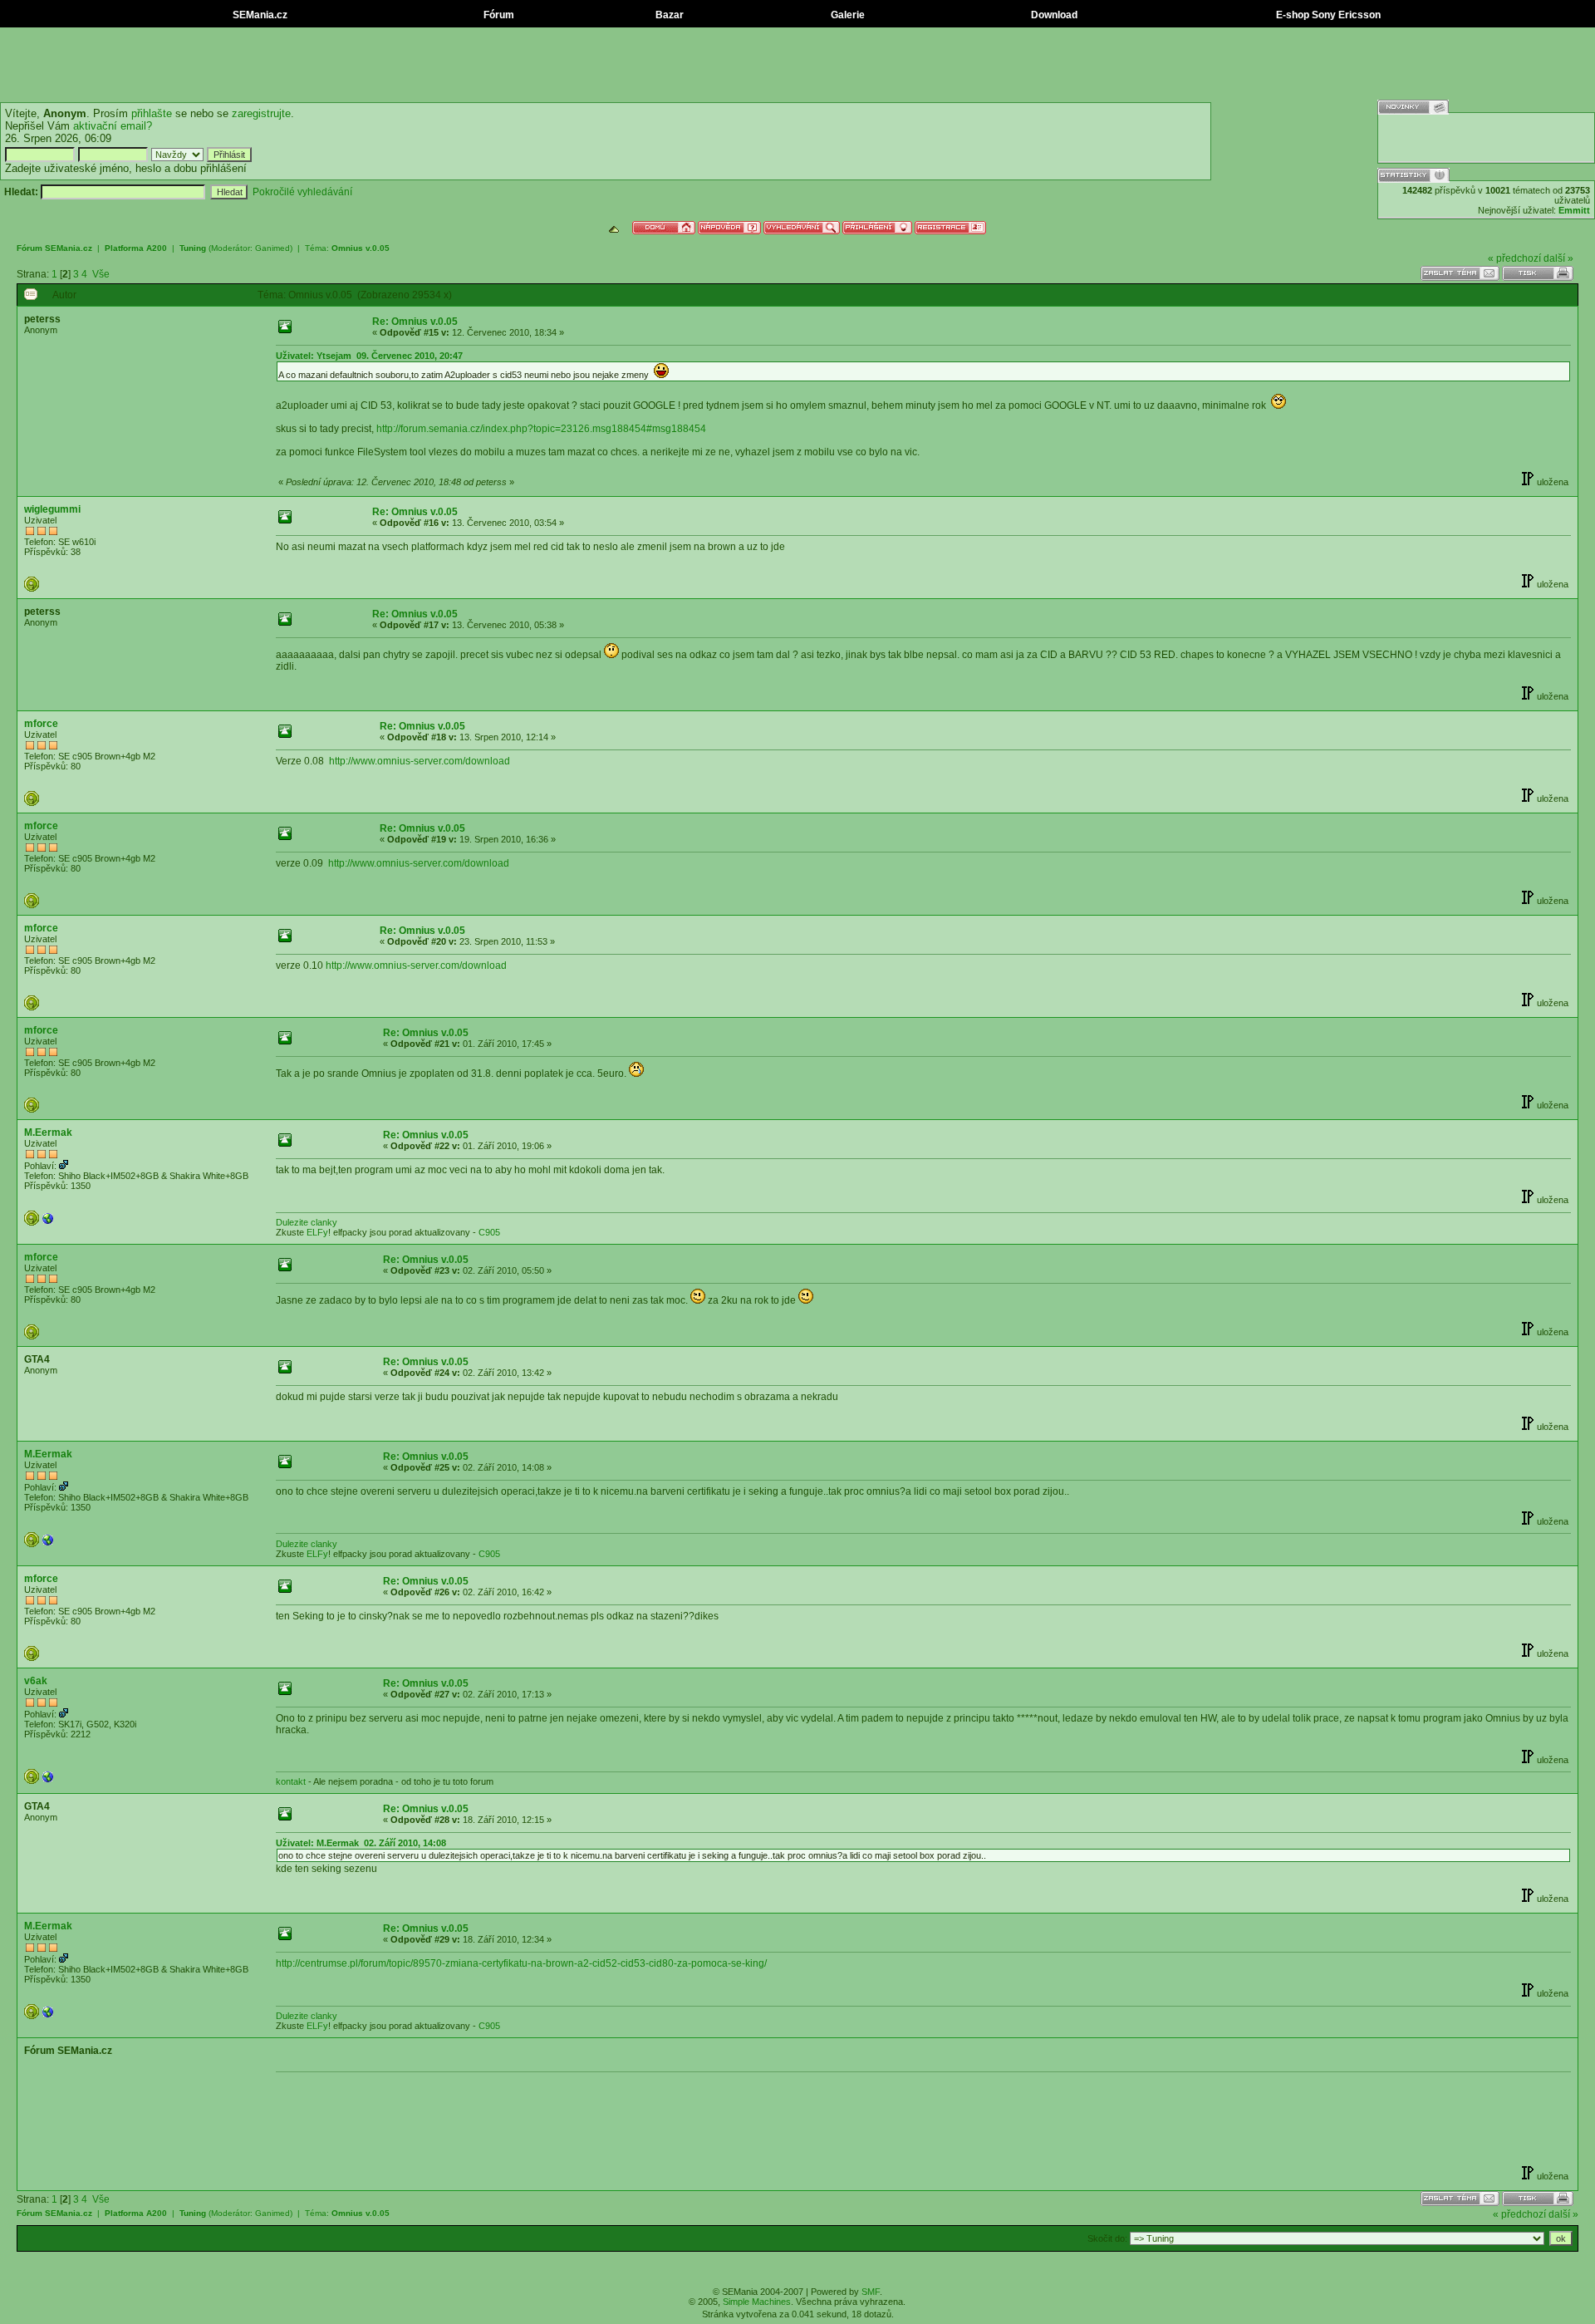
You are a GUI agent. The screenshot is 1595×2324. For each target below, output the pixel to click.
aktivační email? (113, 126)
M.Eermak (48, 1133)
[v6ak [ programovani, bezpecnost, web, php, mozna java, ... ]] (48, 1781)
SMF (871, 2292)
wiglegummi (52, 509)
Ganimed (272, 248)
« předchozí (1514, 258)
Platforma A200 (136, 248)
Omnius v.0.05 (361, 248)
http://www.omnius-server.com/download (420, 761)
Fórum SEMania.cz (54, 248)
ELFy (317, 1232)
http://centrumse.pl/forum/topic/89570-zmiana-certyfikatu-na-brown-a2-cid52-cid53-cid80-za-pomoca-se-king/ (521, 1963)
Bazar (668, 15)
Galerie (847, 15)
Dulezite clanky (307, 1222)
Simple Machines (757, 2302)
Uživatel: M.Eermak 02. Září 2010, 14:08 (361, 1843)
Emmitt (1574, 210)
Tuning (193, 248)
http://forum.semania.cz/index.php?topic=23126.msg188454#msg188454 (541, 429)
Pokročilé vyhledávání (302, 192)
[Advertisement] (797, 65)
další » (1558, 258)
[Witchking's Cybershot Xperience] (48, 1222)
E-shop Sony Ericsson (1327, 15)
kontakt (291, 1781)
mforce (41, 724)
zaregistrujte (261, 113)
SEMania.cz (259, 15)
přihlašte (152, 113)
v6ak (36, 1681)
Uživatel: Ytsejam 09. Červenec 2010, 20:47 (369, 356)
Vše (101, 274)
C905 (489, 1232)
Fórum (498, 15)
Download (1053, 15)
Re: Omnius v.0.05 (415, 322)
